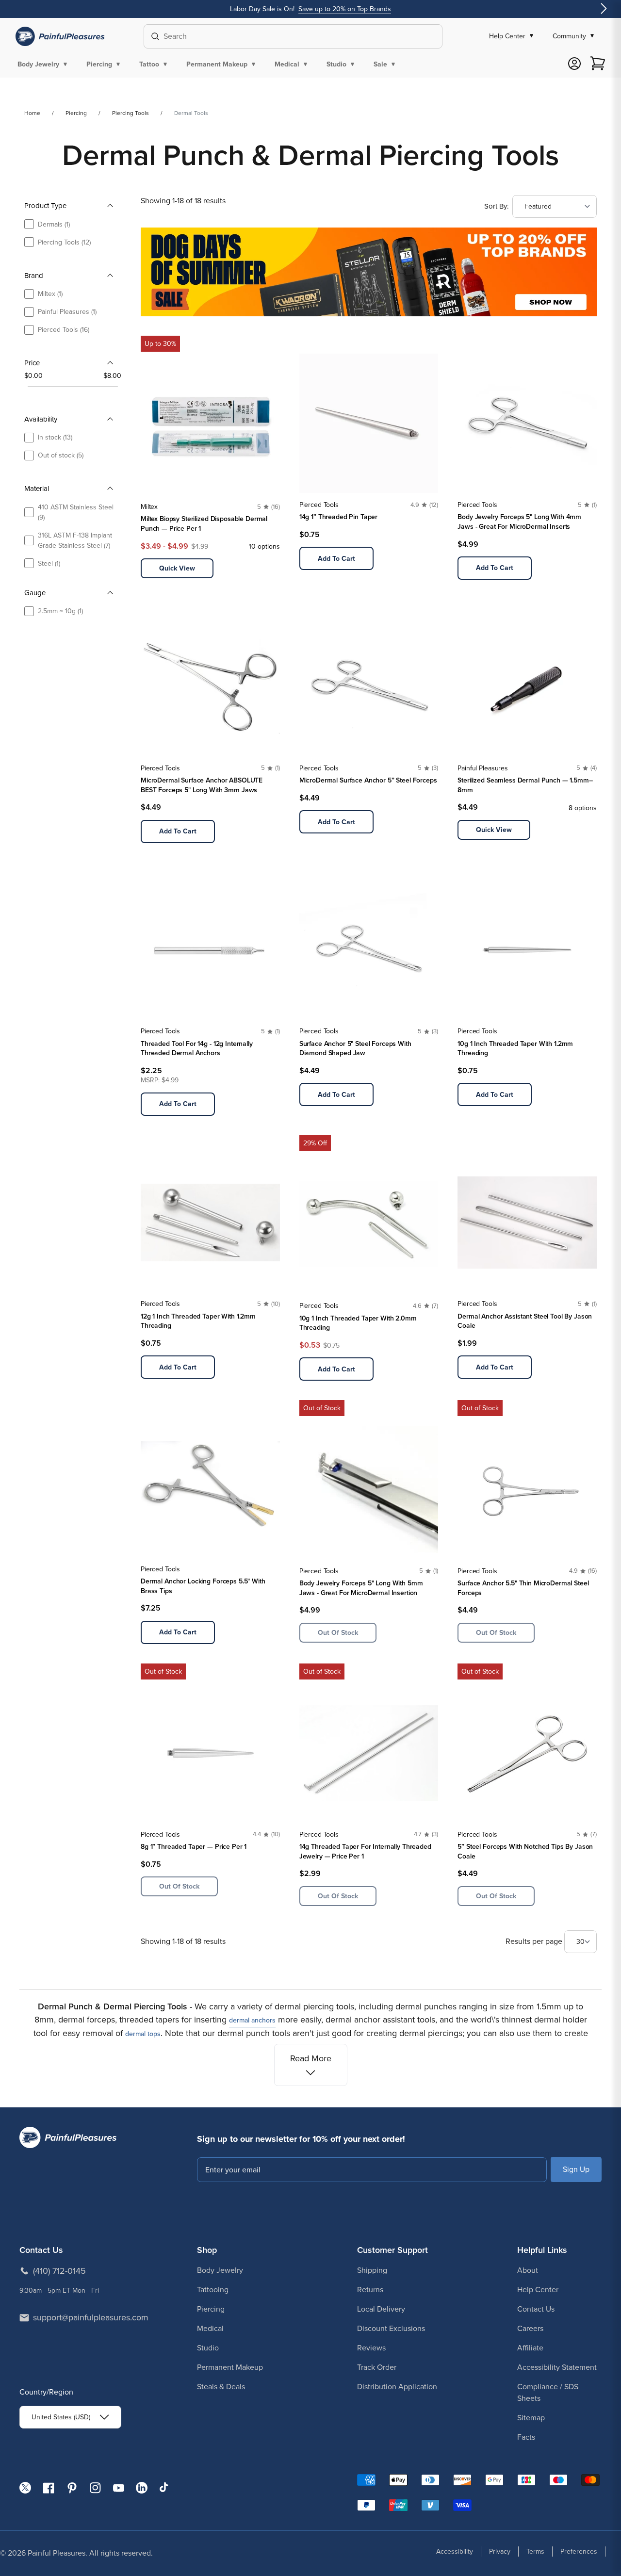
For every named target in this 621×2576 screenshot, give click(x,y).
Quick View (177, 568)
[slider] (28, 386)
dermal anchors (252, 2020)
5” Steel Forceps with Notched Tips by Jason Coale (525, 1851)
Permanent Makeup (230, 2367)
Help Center (538, 2290)
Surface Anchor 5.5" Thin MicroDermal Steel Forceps (523, 1588)
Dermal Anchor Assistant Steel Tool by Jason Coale (525, 1321)
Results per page (535, 1941)
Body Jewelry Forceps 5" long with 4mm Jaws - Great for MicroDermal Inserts (519, 522)
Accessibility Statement (557, 2367)
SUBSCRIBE (576, 2169)
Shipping (372, 2270)
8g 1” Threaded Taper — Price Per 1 (194, 1847)
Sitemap (531, 2418)
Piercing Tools (131, 113)
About (528, 2270)
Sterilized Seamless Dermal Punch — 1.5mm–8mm (525, 785)
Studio (208, 2348)
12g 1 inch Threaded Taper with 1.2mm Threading (198, 1321)
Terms (535, 2552)
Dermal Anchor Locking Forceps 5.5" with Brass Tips (203, 1586)
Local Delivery (381, 2309)
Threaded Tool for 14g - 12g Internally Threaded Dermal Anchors (197, 1049)
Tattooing (213, 2290)
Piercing (76, 113)
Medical (210, 2328)
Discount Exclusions (391, 2328)
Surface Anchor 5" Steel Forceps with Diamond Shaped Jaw (355, 1049)
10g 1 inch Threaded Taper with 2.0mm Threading (358, 1323)
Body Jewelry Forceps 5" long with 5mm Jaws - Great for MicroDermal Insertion (361, 1588)
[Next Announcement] (604, 9)
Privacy (500, 2552)
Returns (370, 2290)
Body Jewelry (220, 2270)
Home (32, 113)
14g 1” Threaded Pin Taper (339, 517)
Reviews (371, 2348)
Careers (530, 2328)
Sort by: (496, 206)
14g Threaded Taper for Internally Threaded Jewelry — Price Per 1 (365, 1851)
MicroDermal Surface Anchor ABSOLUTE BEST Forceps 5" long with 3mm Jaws (202, 785)
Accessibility (455, 2552)
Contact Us (536, 2309)
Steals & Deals (221, 2387)
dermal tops (143, 2034)
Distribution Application (397, 2387)
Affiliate (530, 2348)
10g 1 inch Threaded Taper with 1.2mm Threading (515, 1049)
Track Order (377, 2367)
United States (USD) (61, 2417)
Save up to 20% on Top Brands (345, 9)
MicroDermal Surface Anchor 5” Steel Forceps (368, 780)
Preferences (579, 2552)
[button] (44, 64)
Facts (526, 2437)
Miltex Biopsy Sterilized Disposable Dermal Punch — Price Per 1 (204, 524)
